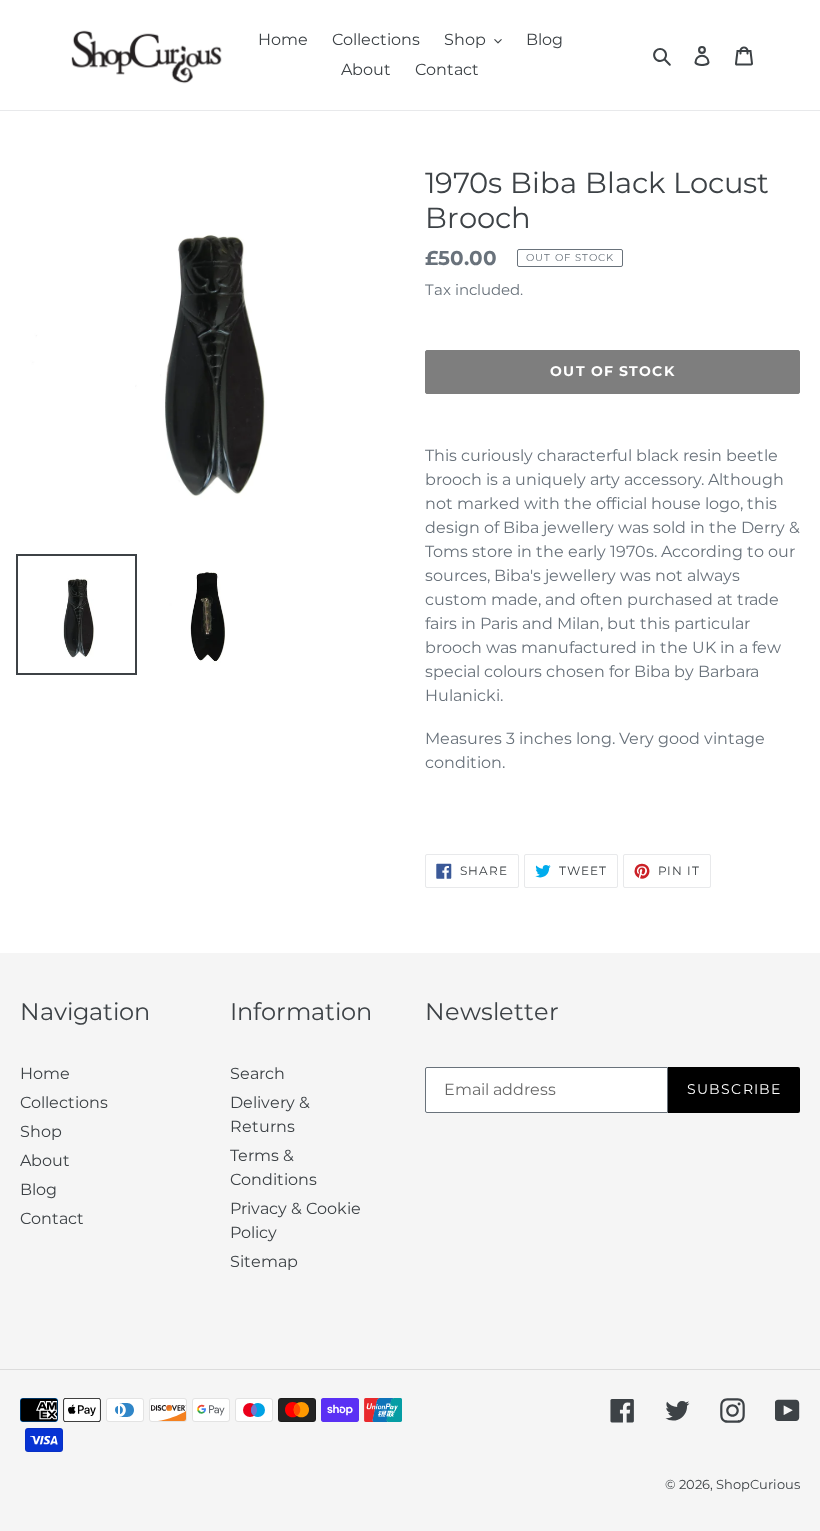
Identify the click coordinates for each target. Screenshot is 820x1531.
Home (45, 1073)
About (45, 1160)
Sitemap (264, 1261)
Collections (64, 1102)
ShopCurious (758, 1484)
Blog (38, 1189)
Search (257, 1073)
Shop (41, 1131)
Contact (52, 1218)
